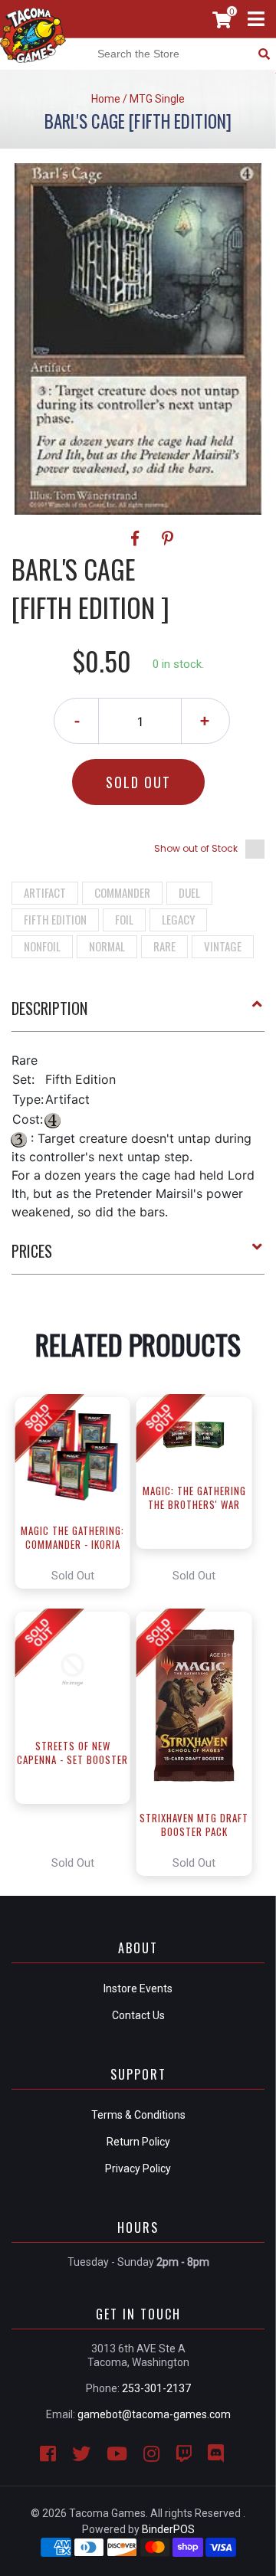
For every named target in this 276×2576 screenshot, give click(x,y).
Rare (164, 946)
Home (106, 99)
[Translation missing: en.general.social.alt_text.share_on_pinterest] (168, 538)
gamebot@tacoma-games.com (154, 2414)
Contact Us (138, 2015)
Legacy (178, 919)
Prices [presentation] (32, 1251)
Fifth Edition (55, 919)
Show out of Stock (196, 848)
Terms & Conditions (138, 2115)
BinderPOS (168, 2529)
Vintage (223, 946)
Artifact (45, 892)
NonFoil (42, 946)
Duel (189, 892)
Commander (122, 892)
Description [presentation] (49, 1008)
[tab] (138, 1014)
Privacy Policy (138, 2168)
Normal (107, 946)
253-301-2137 (156, 2388)
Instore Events (138, 1988)
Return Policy (138, 2142)
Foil (124, 919)
